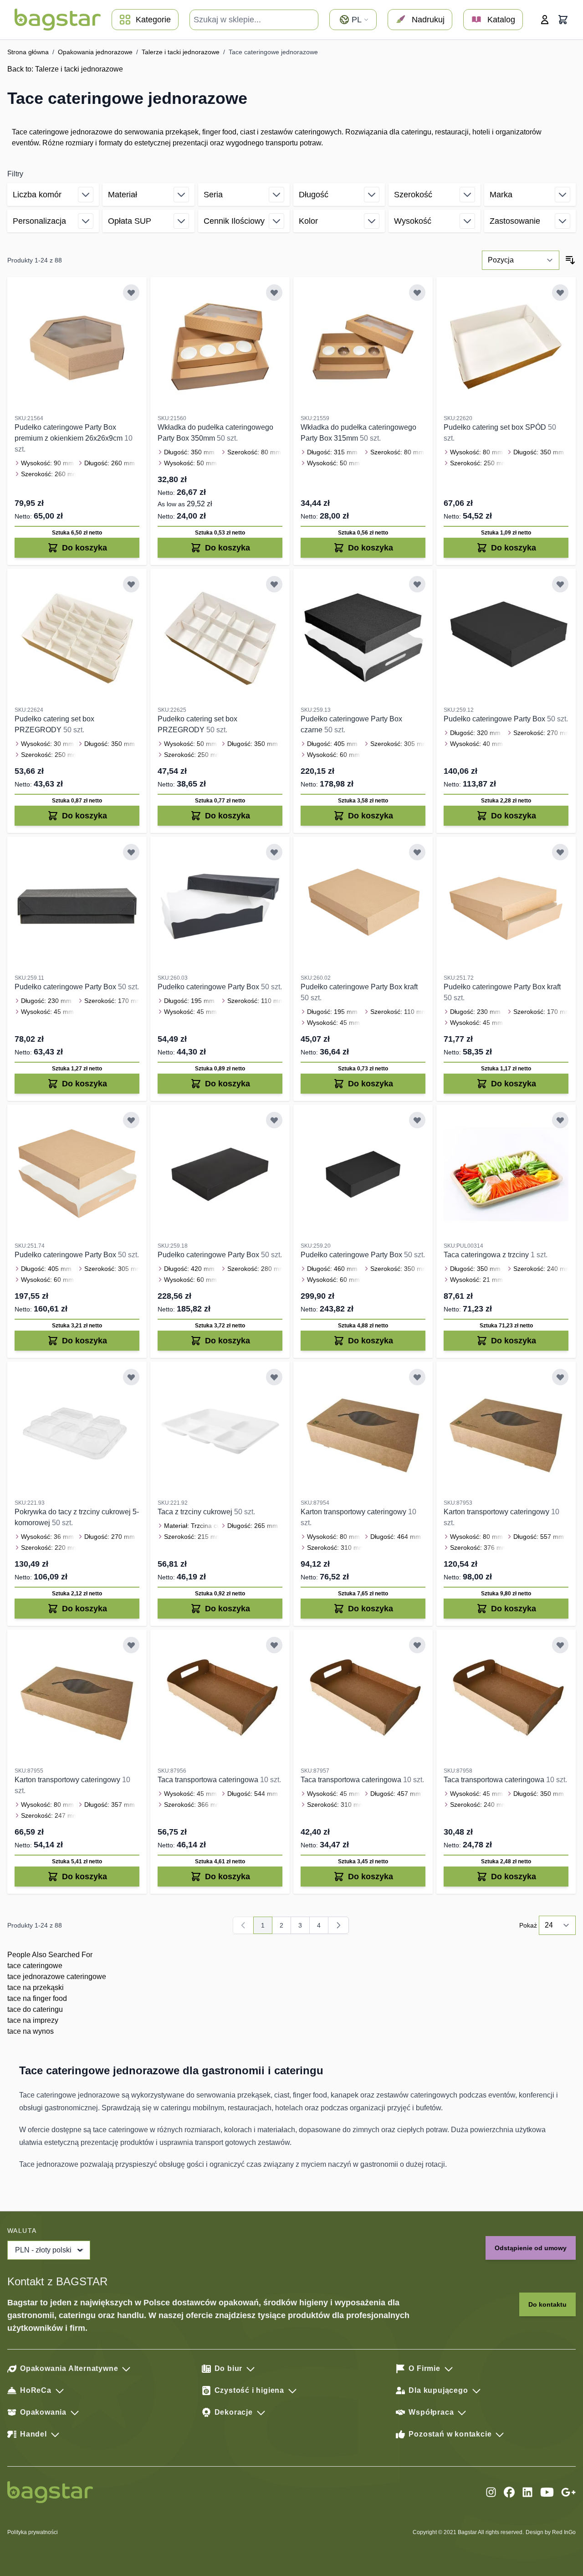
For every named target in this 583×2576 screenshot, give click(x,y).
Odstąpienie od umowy (531, 2248)
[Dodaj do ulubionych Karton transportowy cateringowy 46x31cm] (417, 1377)
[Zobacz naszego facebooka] (509, 2492)
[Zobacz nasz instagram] (491, 2492)
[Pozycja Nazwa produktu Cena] (521, 260)
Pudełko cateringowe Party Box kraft (359, 987)
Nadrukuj (428, 20)
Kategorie (153, 20)
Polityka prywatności (33, 2532)
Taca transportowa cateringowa (209, 1780)
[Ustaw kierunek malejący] (570, 260)
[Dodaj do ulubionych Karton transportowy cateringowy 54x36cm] (560, 1377)
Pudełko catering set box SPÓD (496, 427)
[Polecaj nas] (568, 2492)
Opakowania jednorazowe (95, 52)
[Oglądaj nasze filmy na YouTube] (547, 2492)
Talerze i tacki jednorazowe (181, 52)
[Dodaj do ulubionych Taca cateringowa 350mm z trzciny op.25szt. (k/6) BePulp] (560, 1120)
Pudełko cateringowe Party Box (495, 719)
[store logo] (58, 20)
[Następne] (338, 1925)
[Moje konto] (545, 20)
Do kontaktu (547, 2304)
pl (357, 20)
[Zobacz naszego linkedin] (527, 2492)
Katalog (501, 20)
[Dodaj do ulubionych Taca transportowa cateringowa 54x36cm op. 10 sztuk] (274, 1645)
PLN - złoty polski (43, 2250)
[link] (243, 1925)
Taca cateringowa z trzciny (487, 1255)
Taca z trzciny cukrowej (196, 1512)
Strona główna (28, 52)
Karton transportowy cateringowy (354, 1512)
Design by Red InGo (551, 2532)
